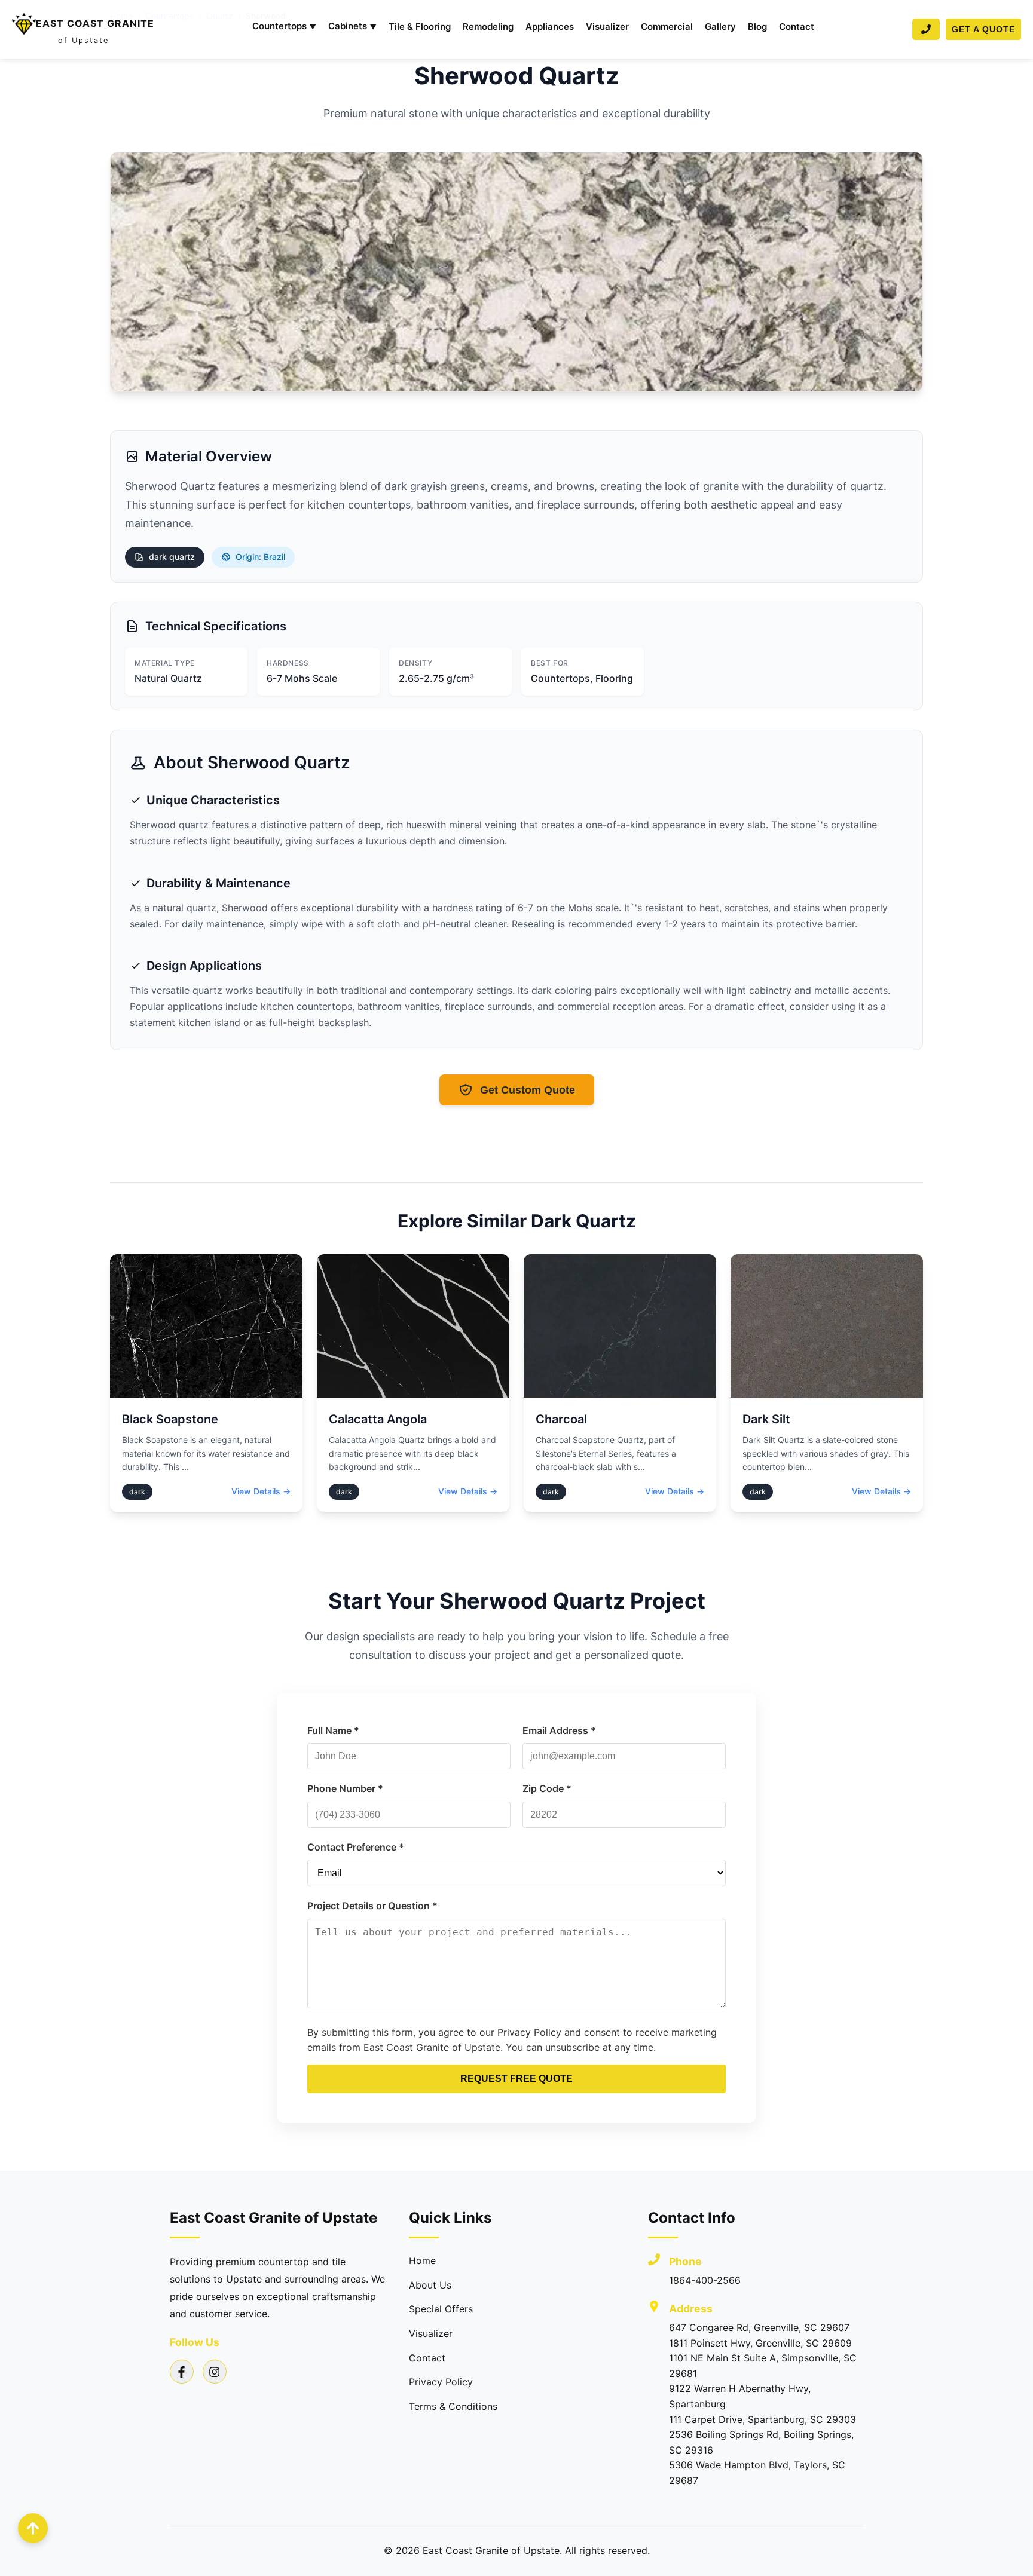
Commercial (667, 27)
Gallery (720, 27)
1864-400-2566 (705, 2280)
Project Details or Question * (372, 1906)
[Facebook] (182, 2372)
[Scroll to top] (33, 2528)
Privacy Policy (441, 2382)
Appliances (550, 27)
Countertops (284, 26)
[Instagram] (215, 2372)
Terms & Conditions (453, 2406)
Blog (757, 27)
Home (422, 2260)
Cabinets (352, 26)
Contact (797, 27)
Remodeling (488, 27)
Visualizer (607, 27)
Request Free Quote (516, 2079)
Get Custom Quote (528, 1090)
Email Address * (559, 1730)
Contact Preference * (356, 1847)
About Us (430, 2285)
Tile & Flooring (420, 27)
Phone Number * (345, 1788)
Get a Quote (983, 29)
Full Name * (333, 1730)
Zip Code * (547, 1788)
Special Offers (441, 2309)
